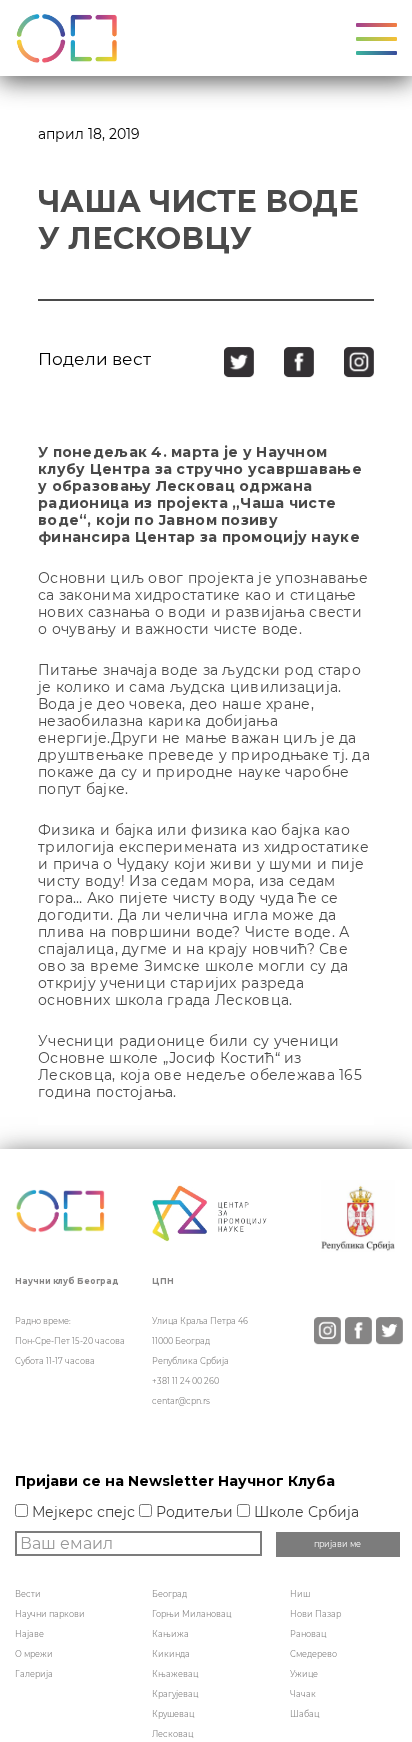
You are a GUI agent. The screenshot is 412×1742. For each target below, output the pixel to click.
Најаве (29, 1634)
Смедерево (313, 1654)
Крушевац (173, 1714)
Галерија (34, 1674)
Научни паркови (50, 1614)
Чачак (303, 1694)
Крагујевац (175, 1694)
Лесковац (172, 1734)
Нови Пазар (315, 1614)
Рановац (308, 1634)
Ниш (300, 1594)
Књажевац (175, 1674)
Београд (169, 1594)
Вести (28, 1594)
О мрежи (34, 1654)
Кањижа (170, 1634)
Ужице (304, 1674)
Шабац (304, 1714)
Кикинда (171, 1654)
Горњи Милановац (191, 1614)
